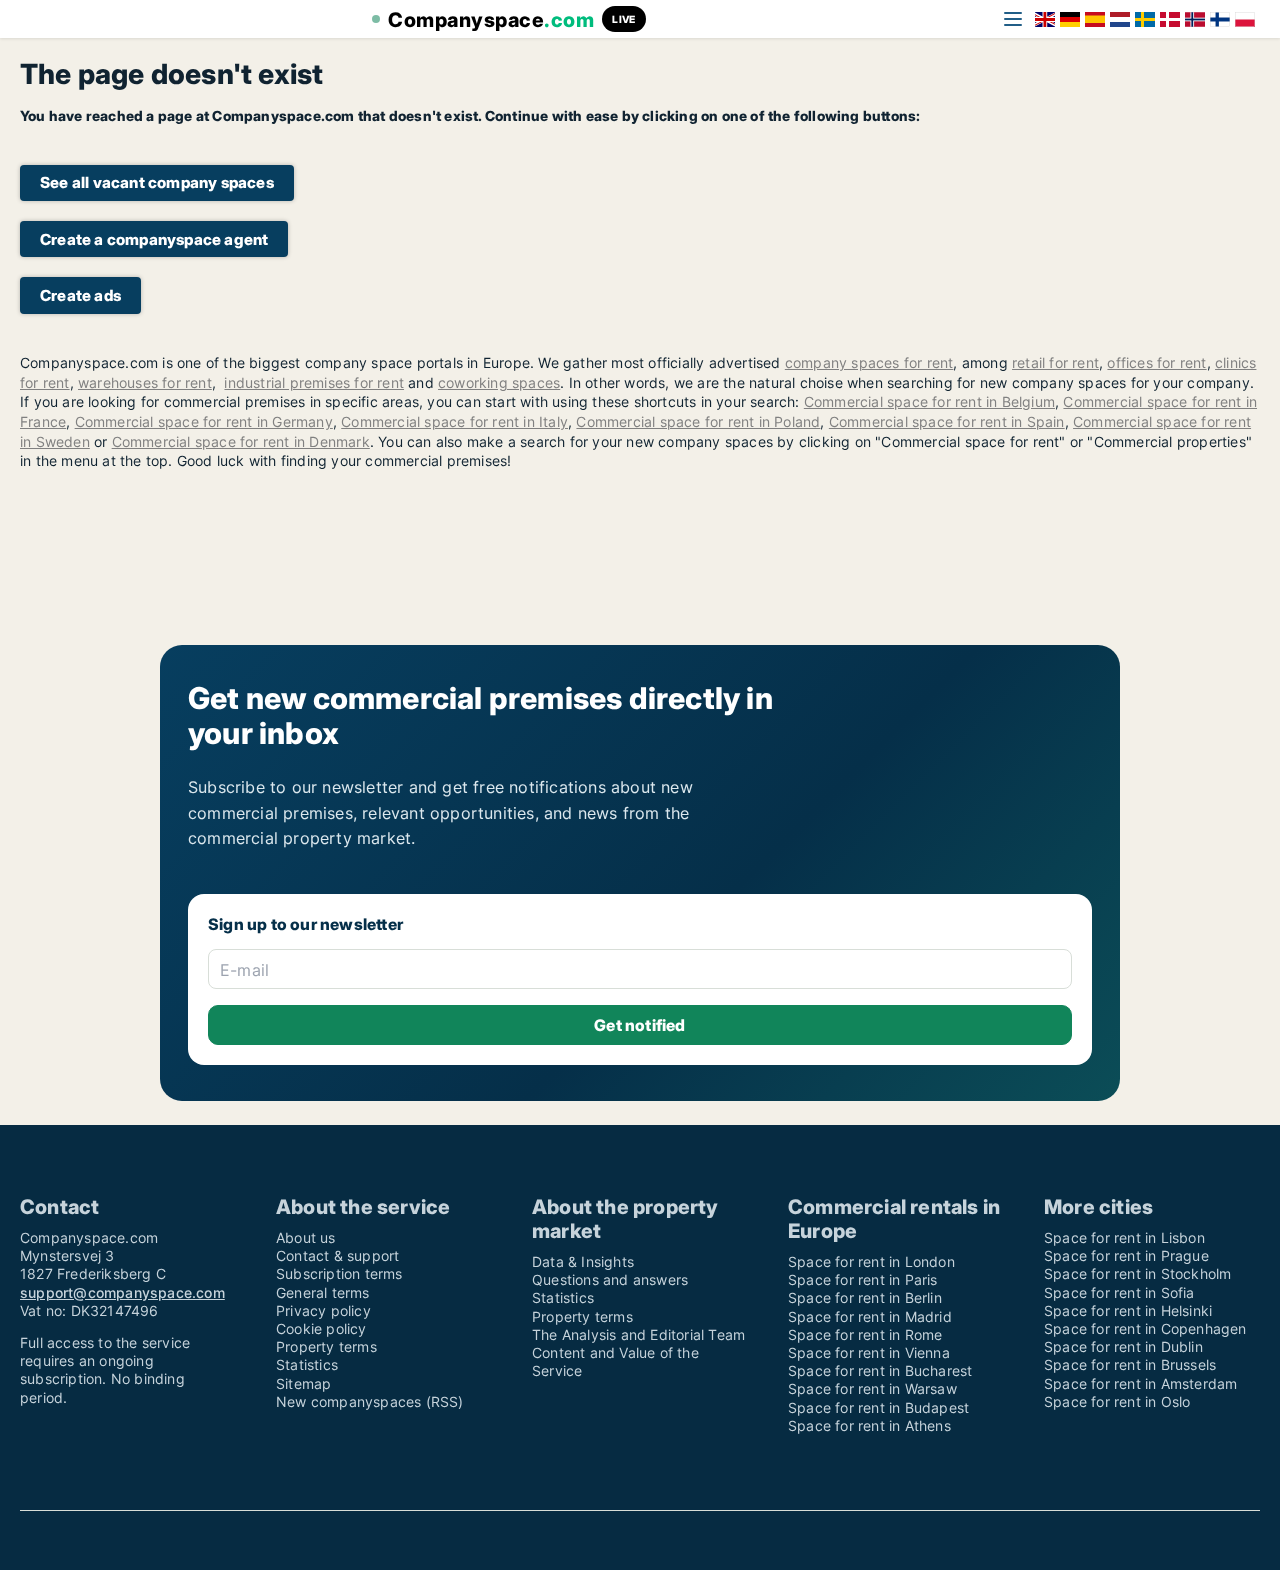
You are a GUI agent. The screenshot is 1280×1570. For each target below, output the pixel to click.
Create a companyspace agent (154, 239)
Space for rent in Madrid (870, 1316)
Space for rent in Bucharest (880, 1370)
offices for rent (1156, 362)
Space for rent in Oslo (1117, 1401)
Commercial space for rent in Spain (947, 421)
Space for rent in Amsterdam (1140, 1383)
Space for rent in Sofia (1119, 1292)
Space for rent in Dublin (1123, 1346)
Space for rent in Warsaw (872, 1388)
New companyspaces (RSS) (370, 1401)
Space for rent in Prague (1126, 1255)
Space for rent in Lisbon (1124, 1237)
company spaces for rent (869, 362)
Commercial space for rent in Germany (204, 421)
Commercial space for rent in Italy (454, 421)
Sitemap (303, 1383)
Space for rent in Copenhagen (1145, 1328)
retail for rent (1055, 362)
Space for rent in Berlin (865, 1297)
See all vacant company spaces (157, 182)
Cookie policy (321, 1328)
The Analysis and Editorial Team (638, 1334)
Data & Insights (583, 1261)
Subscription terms (339, 1273)
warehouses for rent (145, 382)
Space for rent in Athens (869, 1425)
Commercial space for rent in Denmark (241, 441)
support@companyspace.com (122, 1292)
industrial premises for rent (314, 382)
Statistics (307, 1364)
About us (306, 1237)
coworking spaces (499, 382)
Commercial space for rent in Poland (698, 421)
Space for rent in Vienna (869, 1352)
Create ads (80, 295)
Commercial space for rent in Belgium (929, 401)
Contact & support (337, 1255)
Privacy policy (323, 1310)
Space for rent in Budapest (878, 1407)
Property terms (326, 1346)
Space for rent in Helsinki (1128, 1310)
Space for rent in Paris (863, 1279)
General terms (323, 1292)
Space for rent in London (871, 1261)
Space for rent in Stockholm (1137, 1273)
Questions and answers (610, 1279)
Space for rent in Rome (865, 1334)
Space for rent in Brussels (1130, 1364)
